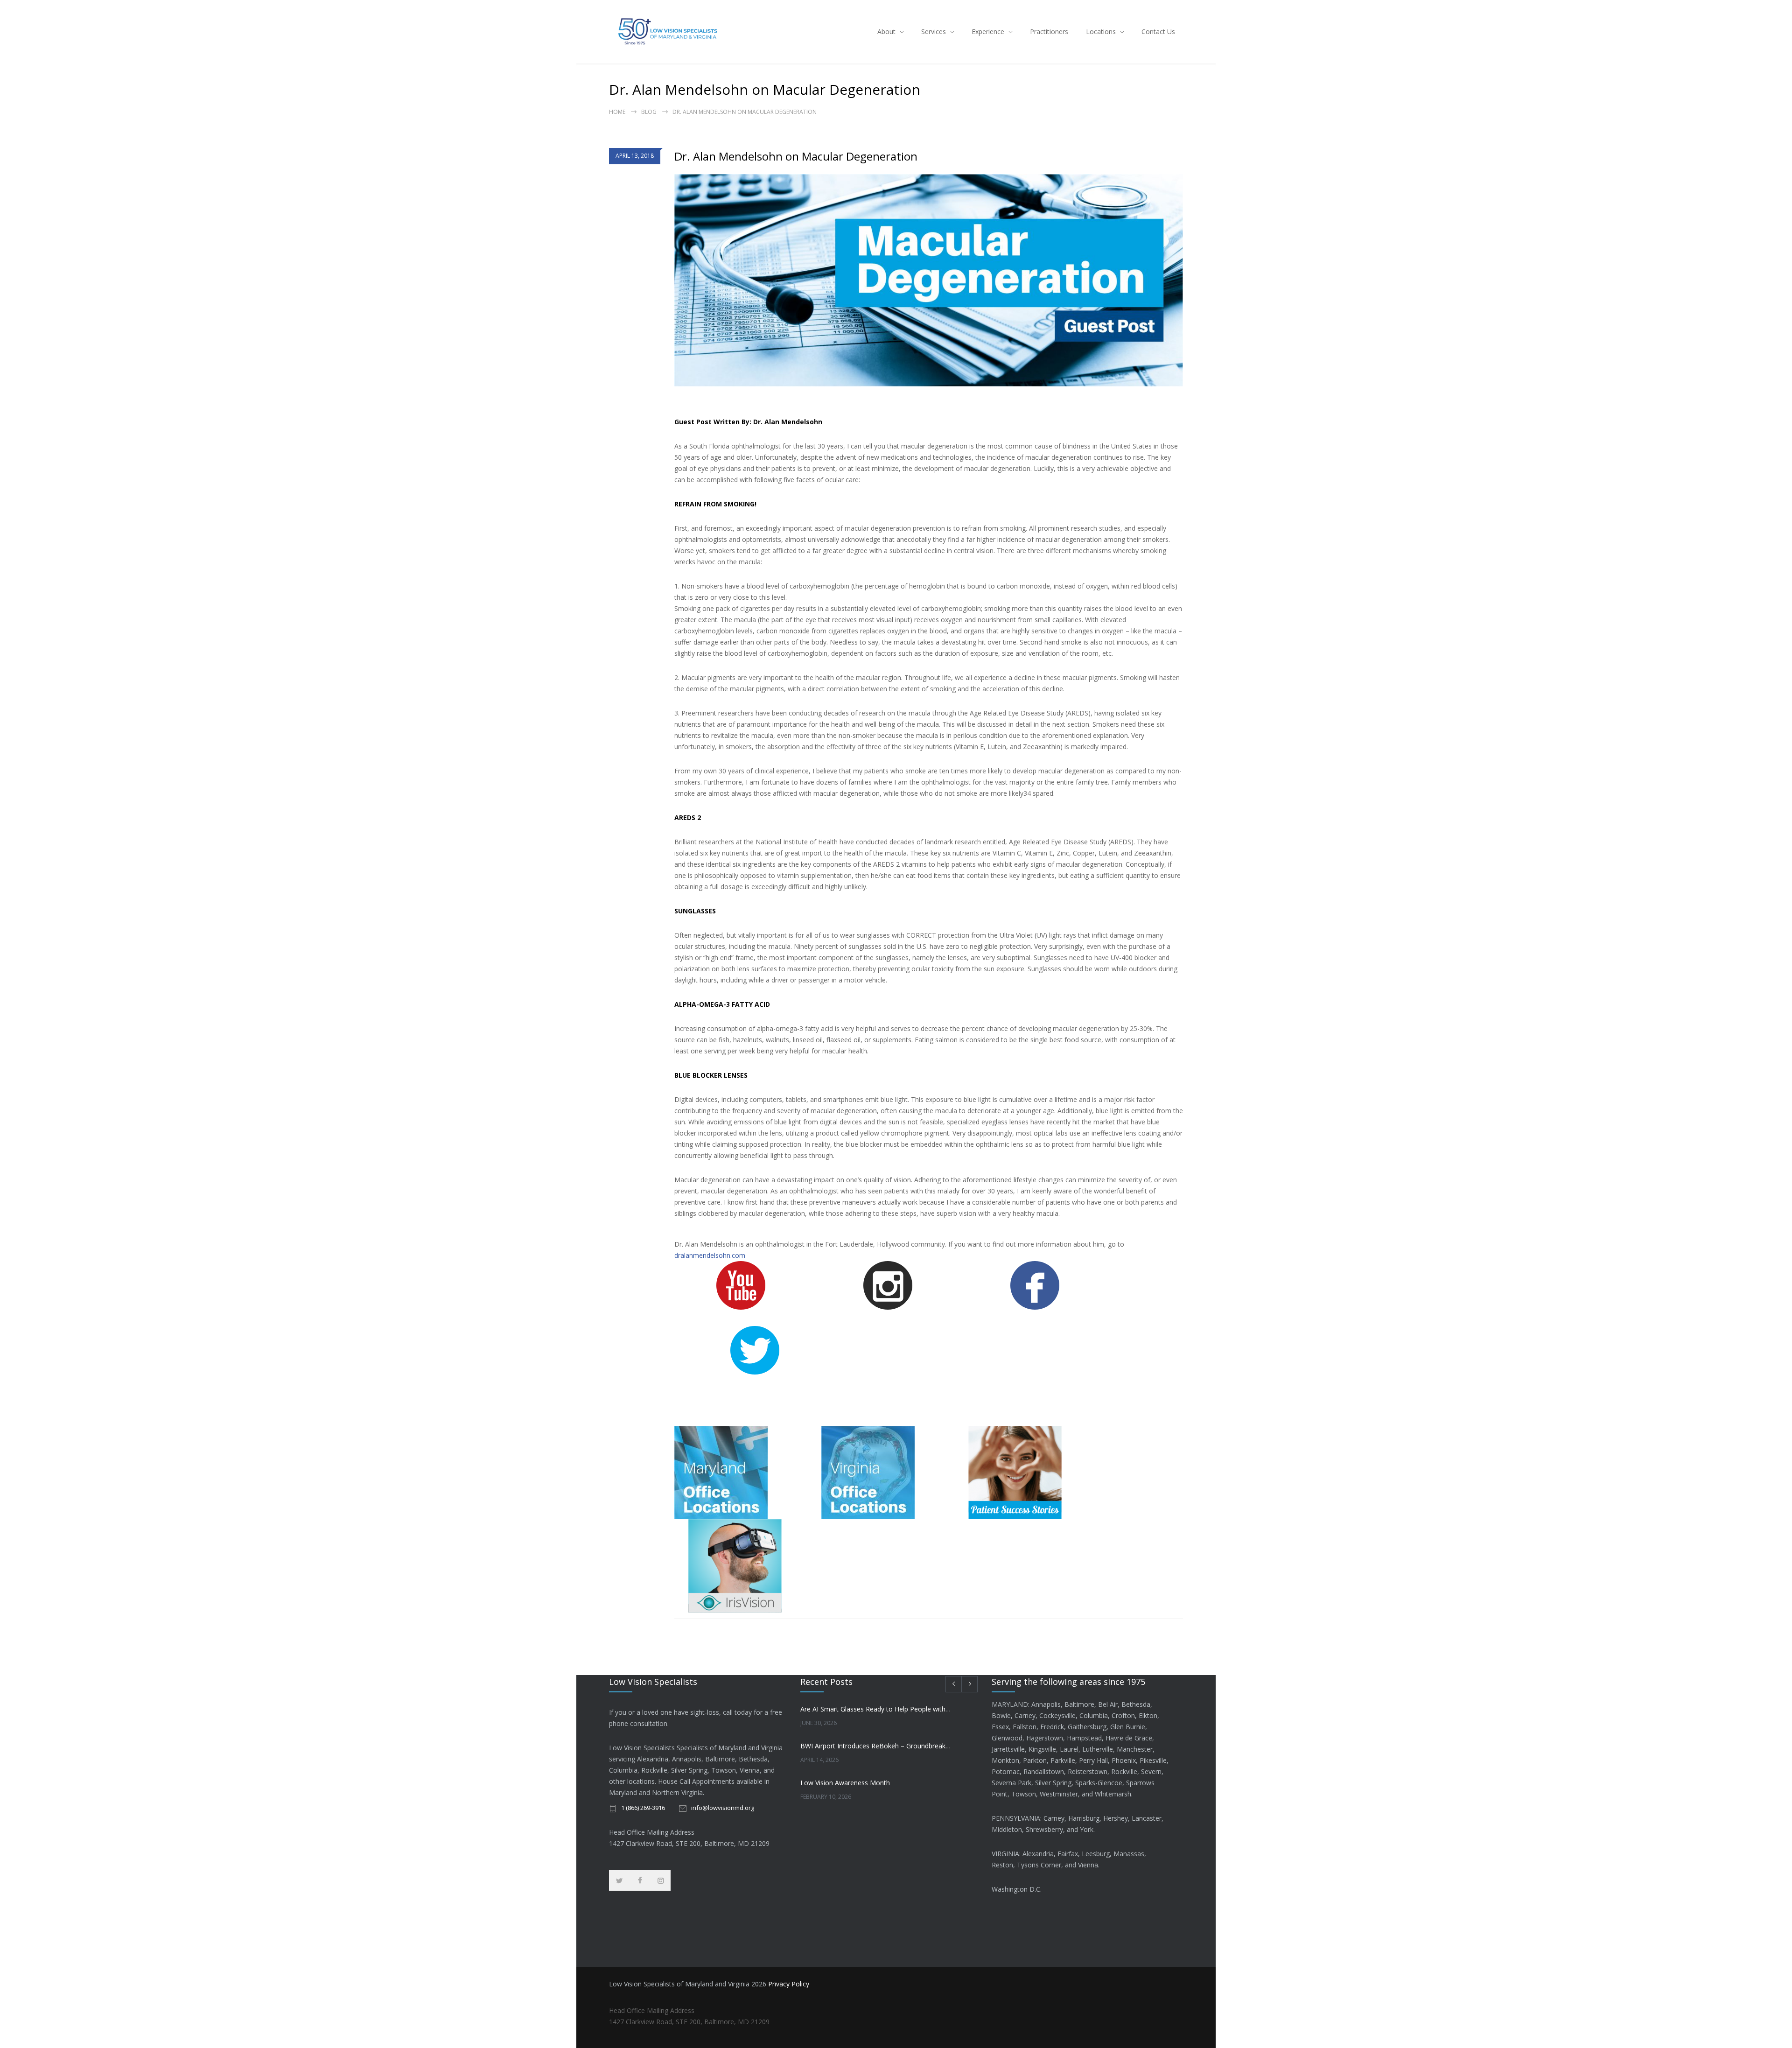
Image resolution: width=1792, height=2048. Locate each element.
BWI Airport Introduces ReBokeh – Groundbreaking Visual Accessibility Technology (876, 1746)
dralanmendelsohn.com (710, 1255)
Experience (988, 32)
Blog (649, 112)
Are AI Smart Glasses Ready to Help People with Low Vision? (876, 1709)
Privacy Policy (789, 1984)
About (886, 32)
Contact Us (1158, 32)
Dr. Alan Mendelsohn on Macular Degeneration (796, 156)
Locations (1101, 32)
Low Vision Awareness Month (845, 1783)
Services (934, 32)
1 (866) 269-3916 (643, 1808)
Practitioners (1049, 32)
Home (617, 112)
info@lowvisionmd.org (723, 1808)
